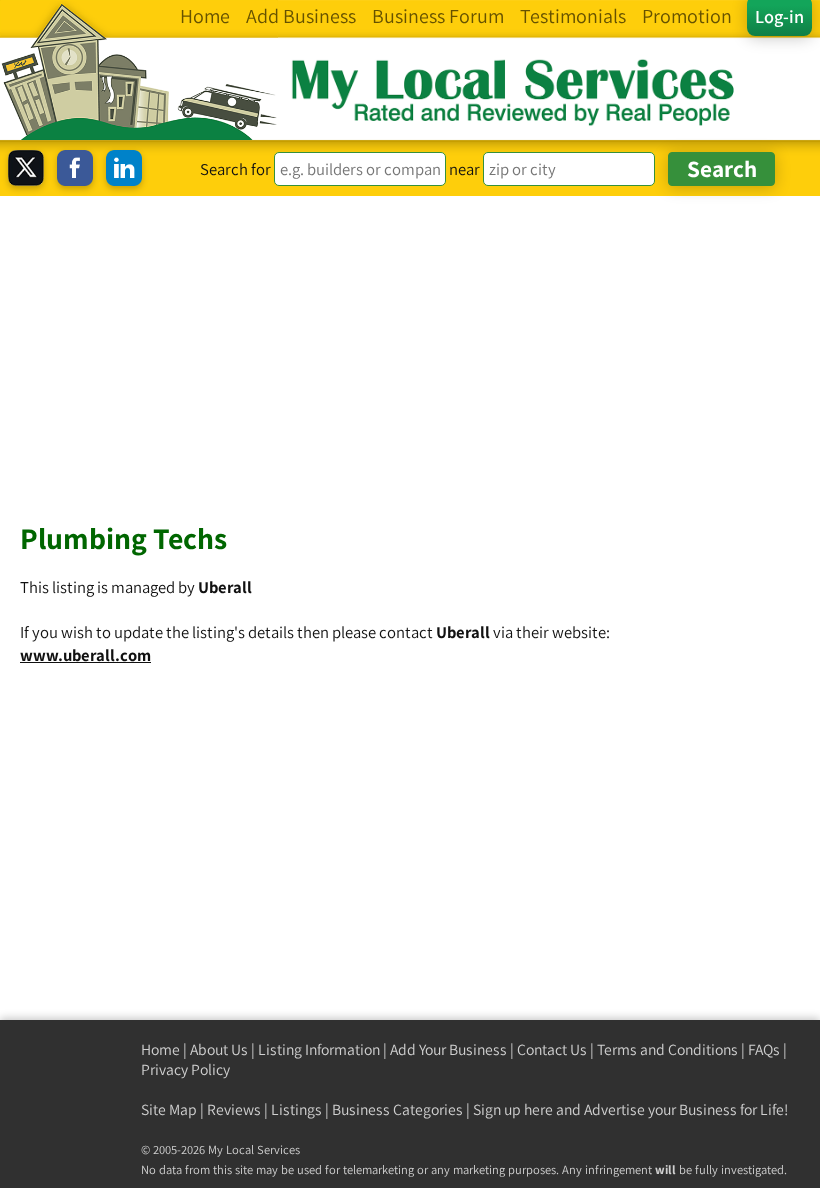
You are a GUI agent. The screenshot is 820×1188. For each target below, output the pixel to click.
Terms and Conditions (667, 1049)
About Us (219, 1049)
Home (160, 1049)
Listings (296, 1109)
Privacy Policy (185, 1069)
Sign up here (513, 1109)
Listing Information (319, 1049)
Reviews (234, 1109)
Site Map (169, 1109)
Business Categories (397, 1109)
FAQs (764, 1049)
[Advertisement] (410, 346)
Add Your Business (448, 1049)
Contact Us (552, 1049)
